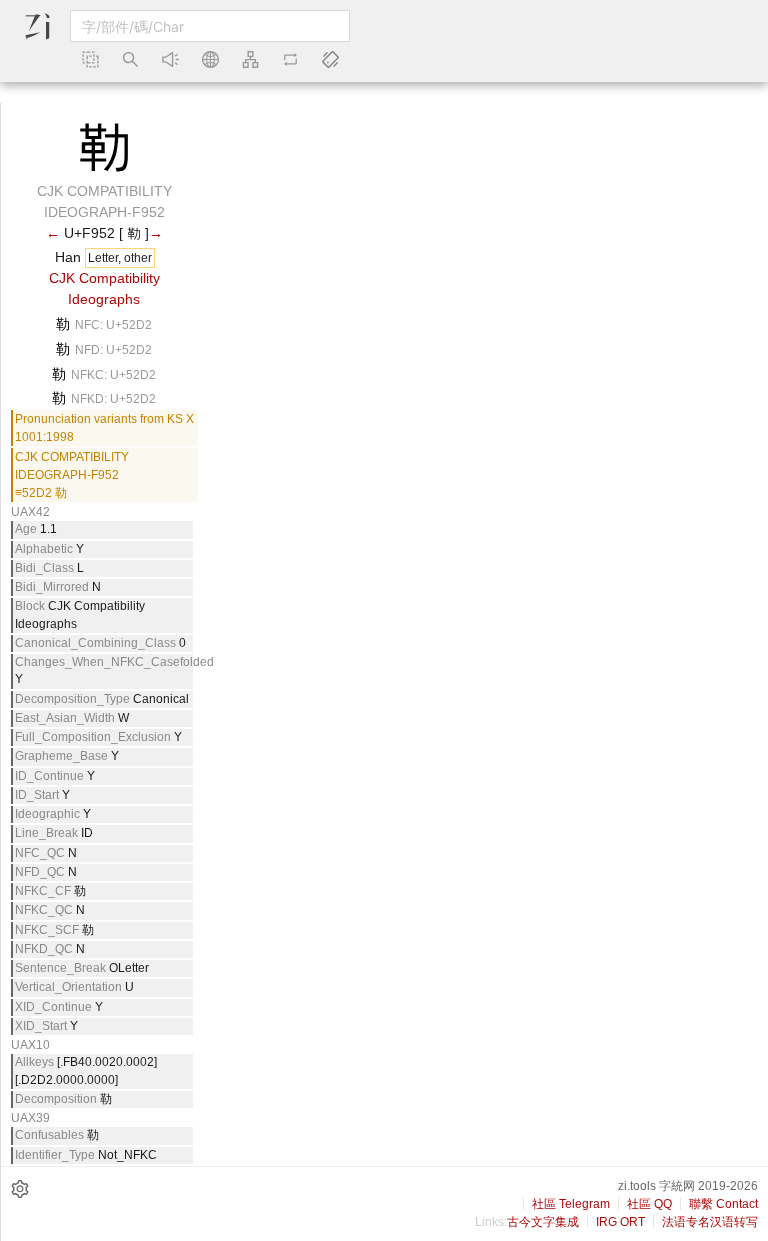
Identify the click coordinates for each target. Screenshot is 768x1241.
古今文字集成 (543, 1222)
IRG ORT (620, 1222)
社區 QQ (649, 1204)
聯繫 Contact (723, 1204)
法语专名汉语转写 (710, 1222)
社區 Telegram (571, 1204)
